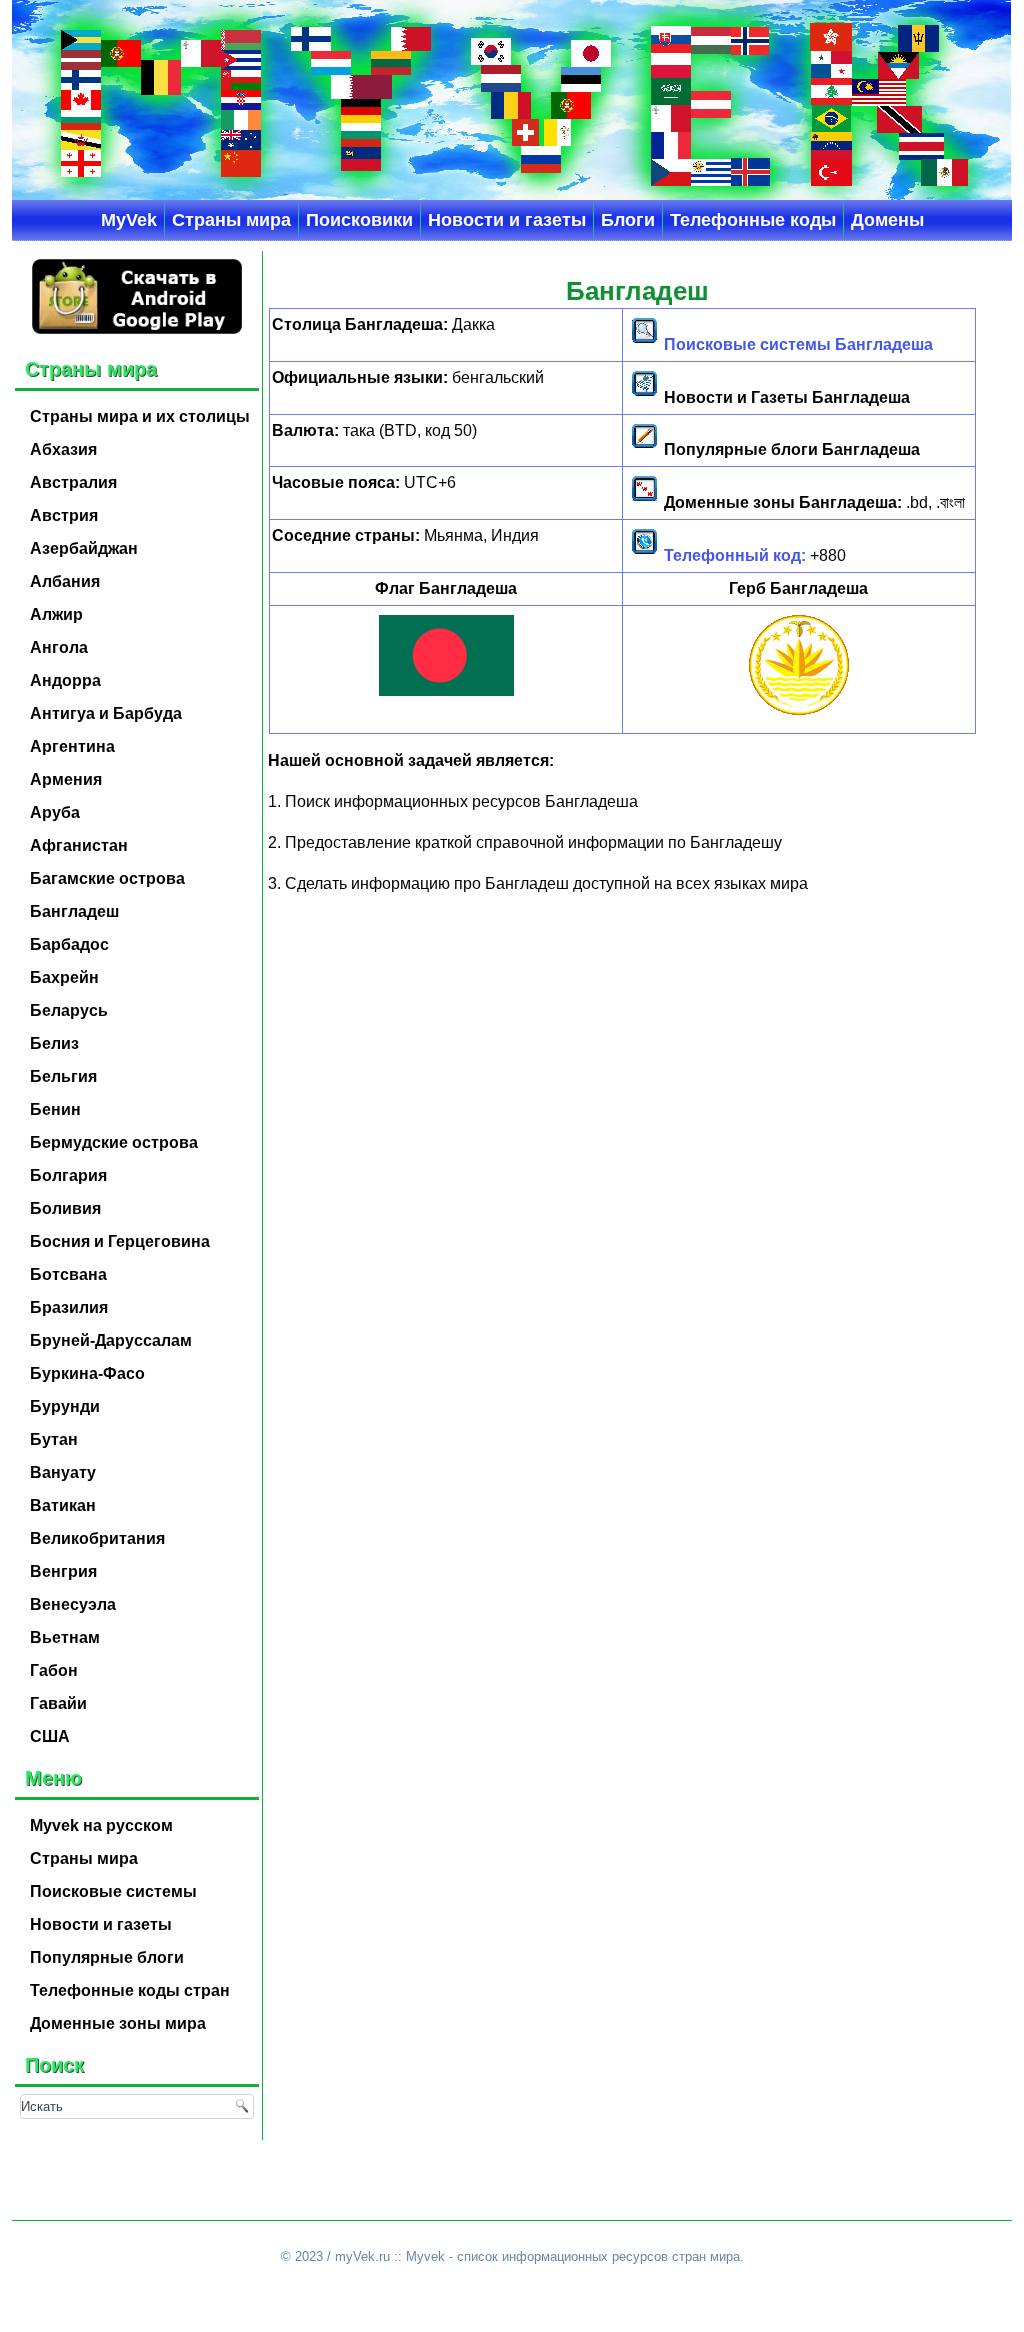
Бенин (55, 1109)
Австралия (73, 482)
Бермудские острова (114, 1142)
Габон (54, 1670)
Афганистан (79, 845)
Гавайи (58, 1703)
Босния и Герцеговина (120, 1241)
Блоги (628, 220)
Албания (65, 581)
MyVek (129, 220)
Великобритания (97, 1538)
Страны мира (231, 220)
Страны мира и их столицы (140, 416)
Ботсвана (68, 1274)
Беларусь (69, 1010)
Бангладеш (74, 911)
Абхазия (63, 449)
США (50, 1736)
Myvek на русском (101, 1825)
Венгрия (63, 1571)
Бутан (54, 1439)
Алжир (56, 614)
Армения (66, 779)
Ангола (59, 647)
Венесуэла (73, 1604)
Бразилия (69, 1307)
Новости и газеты (507, 220)
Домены (887, 220)
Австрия (64, 515)
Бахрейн (64, 977)
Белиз (54, 1043)
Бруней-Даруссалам (111, 1340)
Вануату (63, 1472)
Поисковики (359, 220)
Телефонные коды (753, 220)
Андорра (65, 680)
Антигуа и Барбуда (106, 713)
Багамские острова (107, 878)
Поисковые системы (113, 1891)
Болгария (68, 1175)
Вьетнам (65, 1637)
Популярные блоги (107, 1957)
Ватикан (63, 1505)
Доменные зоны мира (118, 2023)
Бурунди (65, 1406)
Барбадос (69, 944)
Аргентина (72, 746)
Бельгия (63, 1076)
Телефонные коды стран (130, 1990)
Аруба (55, 812)
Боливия (65, 1208)
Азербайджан (84, 548)
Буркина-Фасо (87, 1373)
